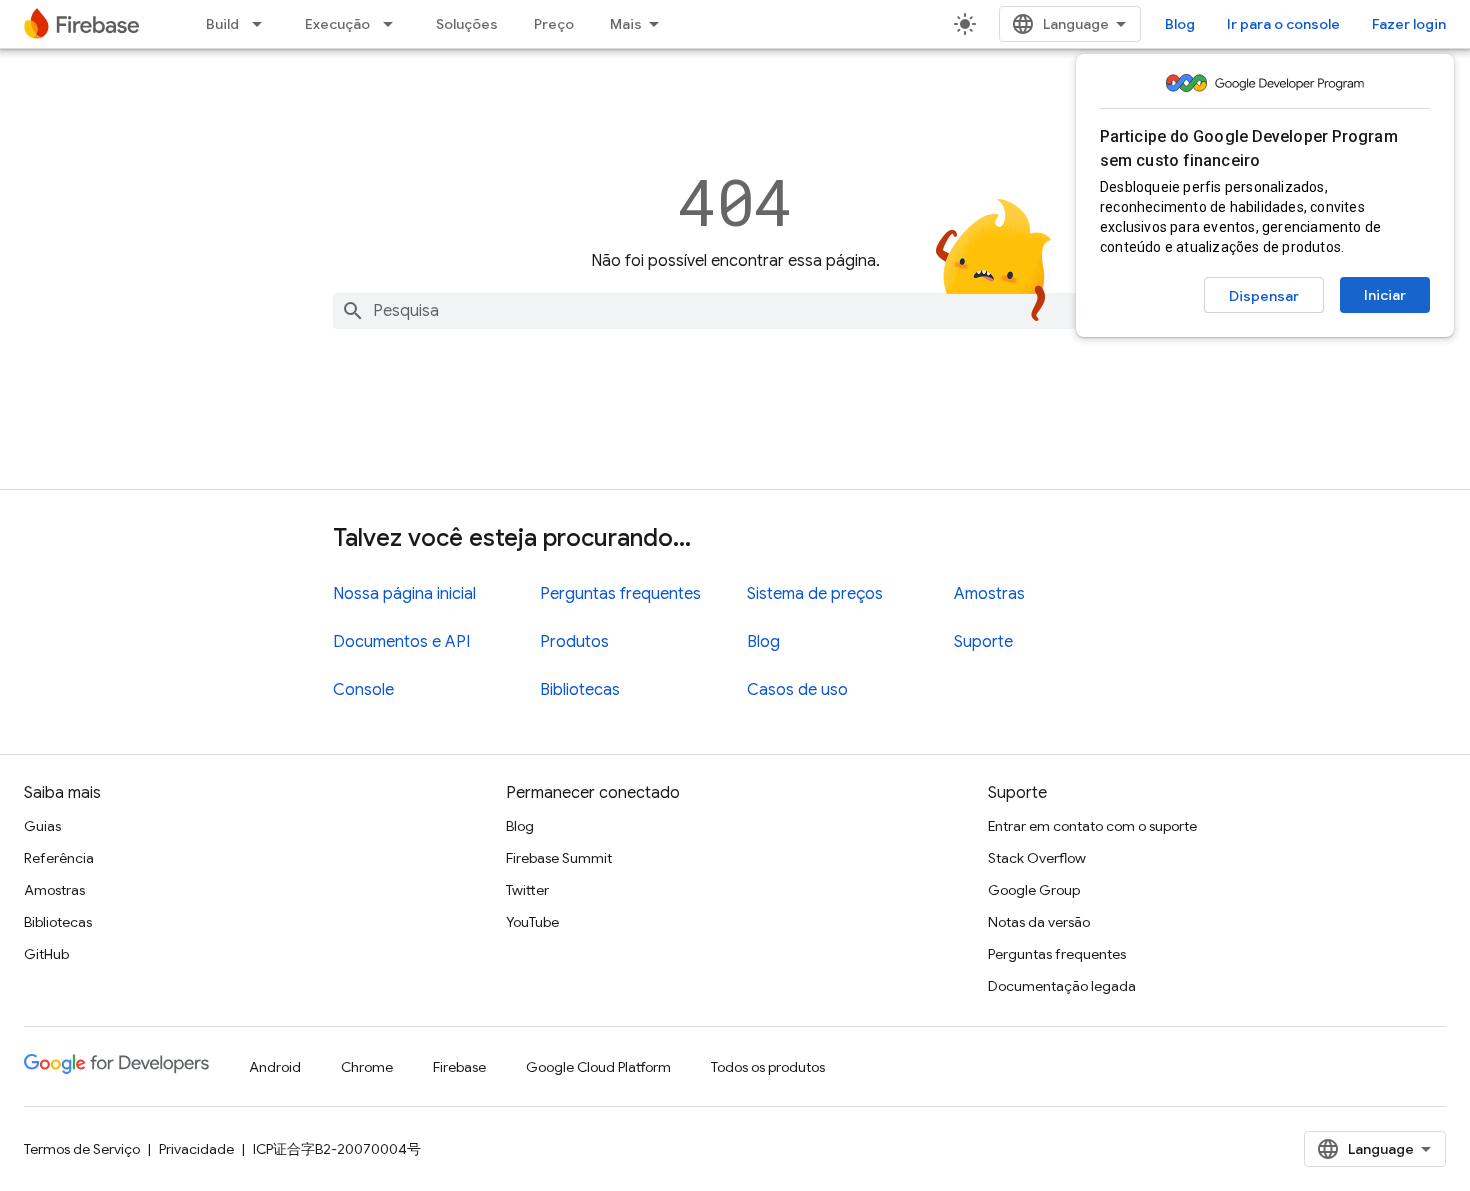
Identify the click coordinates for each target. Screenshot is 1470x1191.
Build (222, 24)
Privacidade (196, 1149)
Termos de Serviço (82, 1149)
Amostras (989, 594)
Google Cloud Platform (598, 1067)
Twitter (527, 890)
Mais (626, 24)
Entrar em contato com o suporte (1092, 826)
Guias (42, 826)
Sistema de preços (815, 594)
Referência (59, 858)
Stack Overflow (1037, 858)
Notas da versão (1039, 922)
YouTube (532, 922)
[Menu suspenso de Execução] (394, 24)
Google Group (1034, 890)
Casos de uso (797, 690)
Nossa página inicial (404, 594)
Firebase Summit (559, 858)
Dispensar (1264, 296)
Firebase (459, 1067)
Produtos (574, 642)
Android (275, 1067)
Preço (554, 24)
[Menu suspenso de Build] (263, 24)
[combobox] (735, 311)
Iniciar (1385, 295)
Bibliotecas (580, 690)
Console (363, 690)
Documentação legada (1062, 986)
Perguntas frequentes (620, 594)
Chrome (367, 1067)
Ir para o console (1283, 24)
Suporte (983, 642)
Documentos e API (401, 642)
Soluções (467, 24)
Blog (1180, 24)
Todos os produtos (768, 1067)
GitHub (46, 954)
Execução (337, 24)
